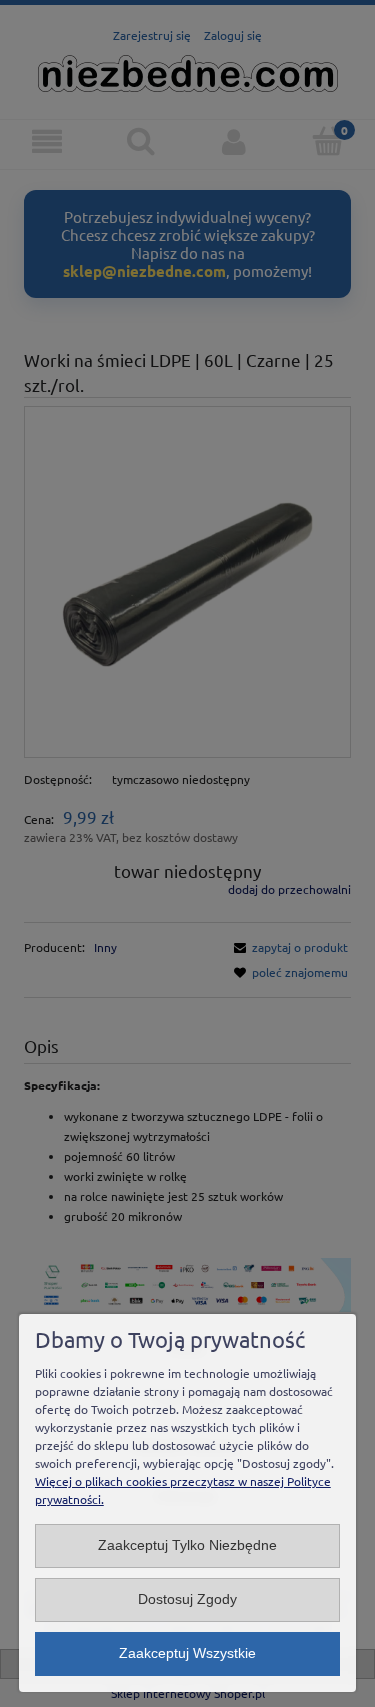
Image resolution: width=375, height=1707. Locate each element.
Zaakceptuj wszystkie (187, 1653)
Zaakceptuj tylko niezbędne (187, 1545)
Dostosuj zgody (187, 1599)
